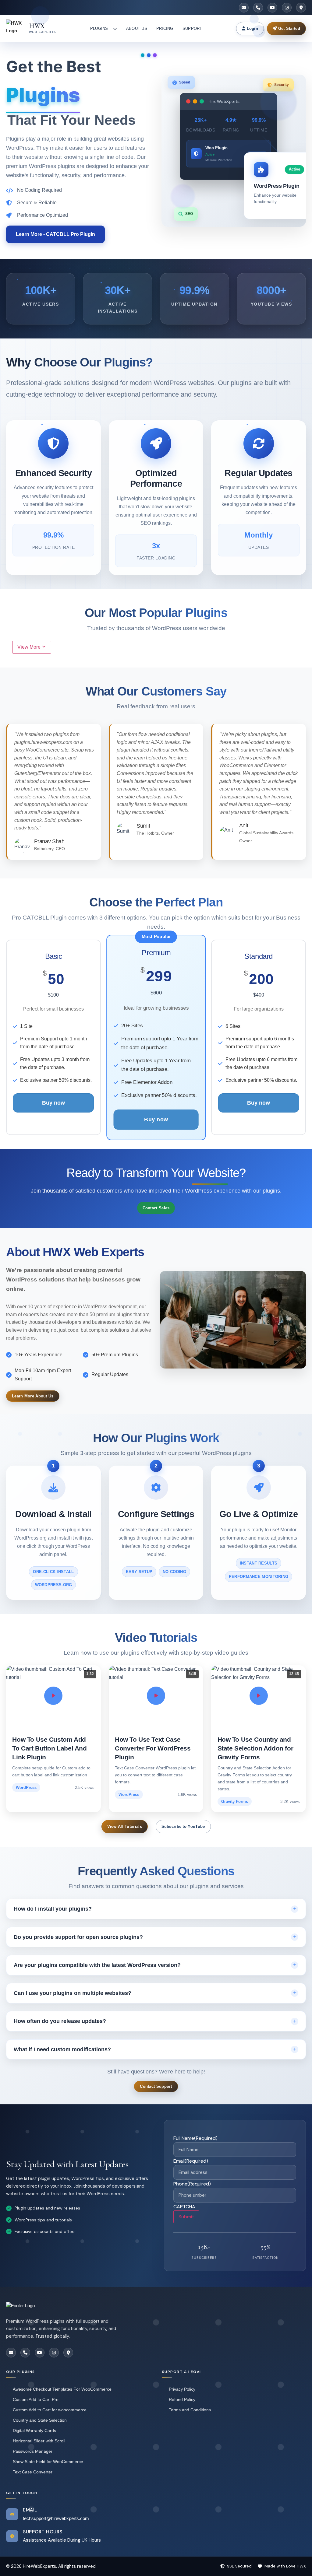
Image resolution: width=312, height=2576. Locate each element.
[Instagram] (287, 8)
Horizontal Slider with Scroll (39, 2441)
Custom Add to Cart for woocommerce (50, 2410)
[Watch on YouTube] (53, 1696)
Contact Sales (156, 1208)
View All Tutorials (125, 1826)
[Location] (301, 8)
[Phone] (258, 8)
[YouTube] (272, 8)
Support (192, 28)
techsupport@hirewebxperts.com (56, 2518)
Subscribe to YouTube (183, 1826)
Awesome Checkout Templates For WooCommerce (62, 2389)
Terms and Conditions (190, 2410)
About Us (137, 28)
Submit (186, 2217)
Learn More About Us (33, 1396)
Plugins (99, 28)
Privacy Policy (182, 2389)
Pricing (165, 28)
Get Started (288, 28)
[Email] (244, 8)
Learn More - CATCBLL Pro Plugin (55, 234)
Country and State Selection (40, 2420)
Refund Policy (182, 2399)
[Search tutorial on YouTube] (259, 1696)
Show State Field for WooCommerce (48, 2462)
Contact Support (156, 2086)
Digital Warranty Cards (34, 2431)
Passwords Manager (33, 2451)
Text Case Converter (33, 2472)
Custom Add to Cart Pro (36, 2399)
